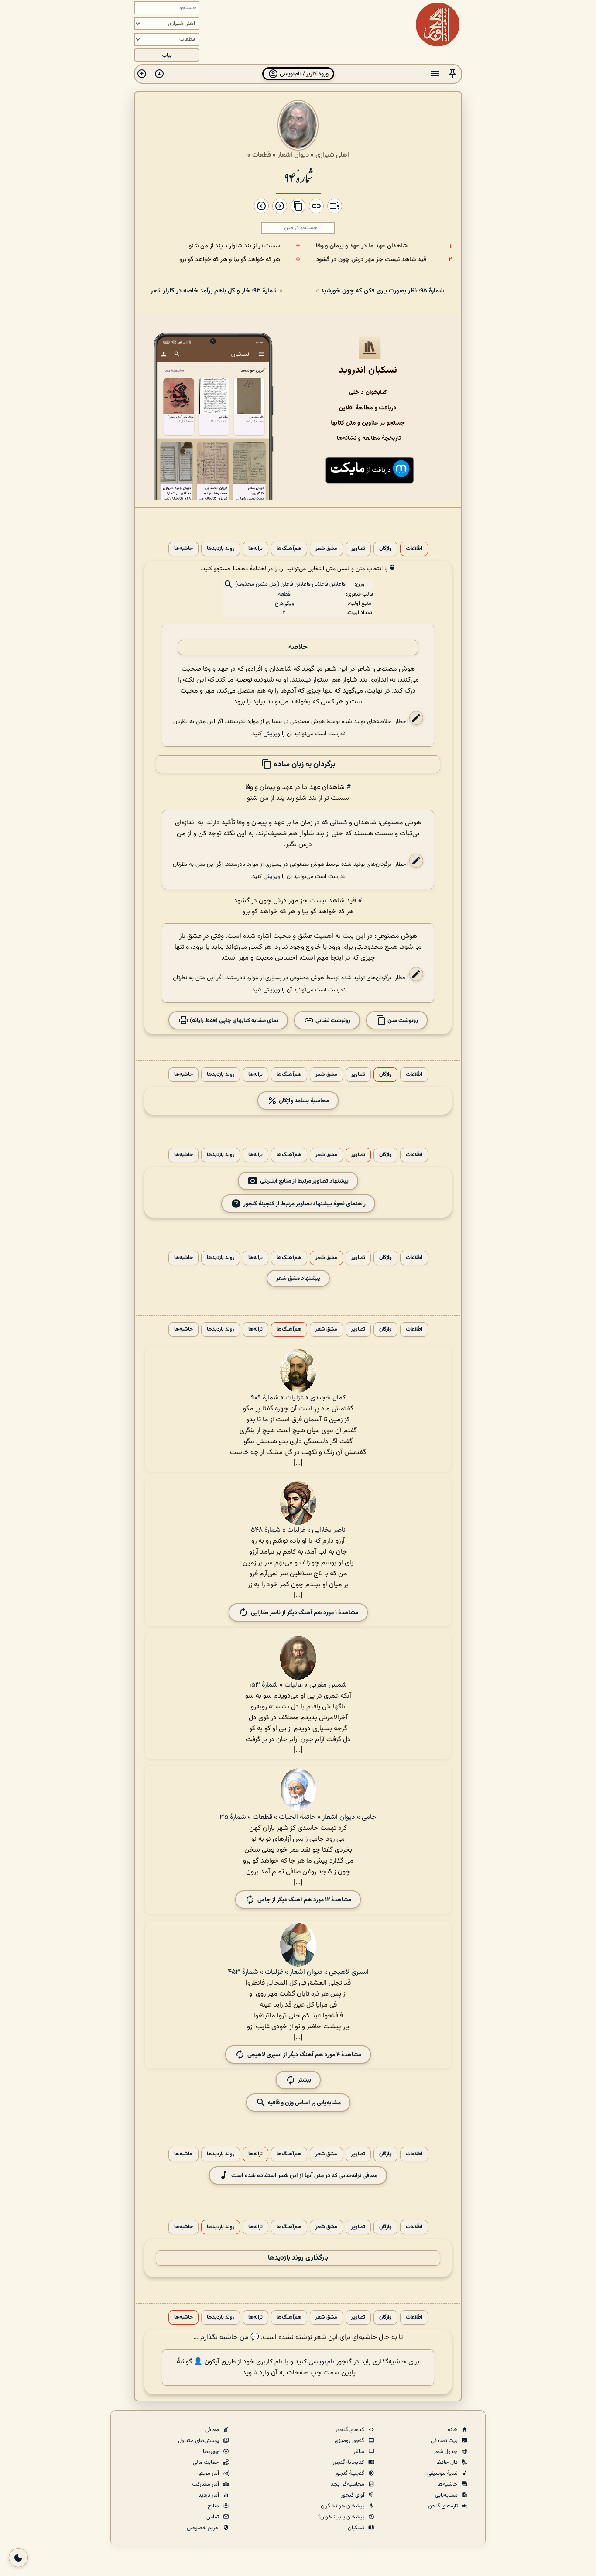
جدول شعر (446, 2452)
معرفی (213, 2430)
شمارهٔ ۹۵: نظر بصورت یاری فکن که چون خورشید (382, 291)
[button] (452, 74)
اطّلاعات (414, 549)
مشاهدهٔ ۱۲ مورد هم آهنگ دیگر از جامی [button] (304, 1899)
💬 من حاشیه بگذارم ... (226, 2338)
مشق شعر (326, 549)
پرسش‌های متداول (199, 2441)
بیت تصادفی (445, 2441)
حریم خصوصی (204, 2528)
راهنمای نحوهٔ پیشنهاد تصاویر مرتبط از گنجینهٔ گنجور (305, 1203)
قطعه (284, 594)
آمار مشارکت (206, 2484)
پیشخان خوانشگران (343, 2506)
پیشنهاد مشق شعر (298, 1278)
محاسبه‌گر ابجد (348, 2484)
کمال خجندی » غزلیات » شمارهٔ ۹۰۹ (298, 1398)
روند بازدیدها (221, 549)
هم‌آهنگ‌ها (289, 549)
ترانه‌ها (255, 549)
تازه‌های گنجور (443, 2506)
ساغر (360, 2452)
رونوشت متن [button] (402, 1020)
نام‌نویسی (322, 2362)
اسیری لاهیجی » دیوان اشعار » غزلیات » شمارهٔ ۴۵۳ (298, 1972)
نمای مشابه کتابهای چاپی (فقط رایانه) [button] (233, 1020)
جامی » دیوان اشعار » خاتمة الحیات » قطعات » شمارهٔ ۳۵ (298, 1817)
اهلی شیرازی (332, 155)
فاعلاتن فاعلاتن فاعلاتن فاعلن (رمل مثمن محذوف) (290, 584)
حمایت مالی (207, 2463)
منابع (214, 2506)
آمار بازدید (209, 2495)
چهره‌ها (212, 2452)
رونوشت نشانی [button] (332, 1020)
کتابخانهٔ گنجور (349, 2463)
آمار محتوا (209, 2473)
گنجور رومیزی (350, 2441)
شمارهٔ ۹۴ (298, 177)
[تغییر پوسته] (18, 2558)
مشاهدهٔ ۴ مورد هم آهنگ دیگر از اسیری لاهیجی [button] (304, 2054)
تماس (213, 2517)
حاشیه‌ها (183, 549)
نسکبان (357, 2528)
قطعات (262, 155)
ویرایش (272, 734)
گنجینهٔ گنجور (350, 2473)
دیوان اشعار (293, 155)
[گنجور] (438, 24)
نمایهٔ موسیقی (443, 2473)
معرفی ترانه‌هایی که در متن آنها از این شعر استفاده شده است (304, 2175)
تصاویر (358, 549)
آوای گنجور (353, 2495)
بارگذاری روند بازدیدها (298, 2258)
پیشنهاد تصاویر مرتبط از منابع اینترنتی (304, 1181)
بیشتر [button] (305, 2080)
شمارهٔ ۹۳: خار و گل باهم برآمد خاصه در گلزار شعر (214, 291)
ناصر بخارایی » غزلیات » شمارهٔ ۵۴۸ (298, 1530)
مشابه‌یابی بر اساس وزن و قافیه (303, 2102)
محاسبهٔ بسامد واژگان (303, 1100)
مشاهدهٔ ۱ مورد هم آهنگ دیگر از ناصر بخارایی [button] (305, 1612)
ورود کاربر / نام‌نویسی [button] (303, 74)
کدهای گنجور (351, 2430)
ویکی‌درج (284, 604)
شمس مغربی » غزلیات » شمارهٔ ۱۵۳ (298, 1685)
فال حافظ (448, 2463)
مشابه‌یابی (447, 2495)
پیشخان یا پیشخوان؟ (342, 2517)
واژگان (385, 549)
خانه (453, 2430)
